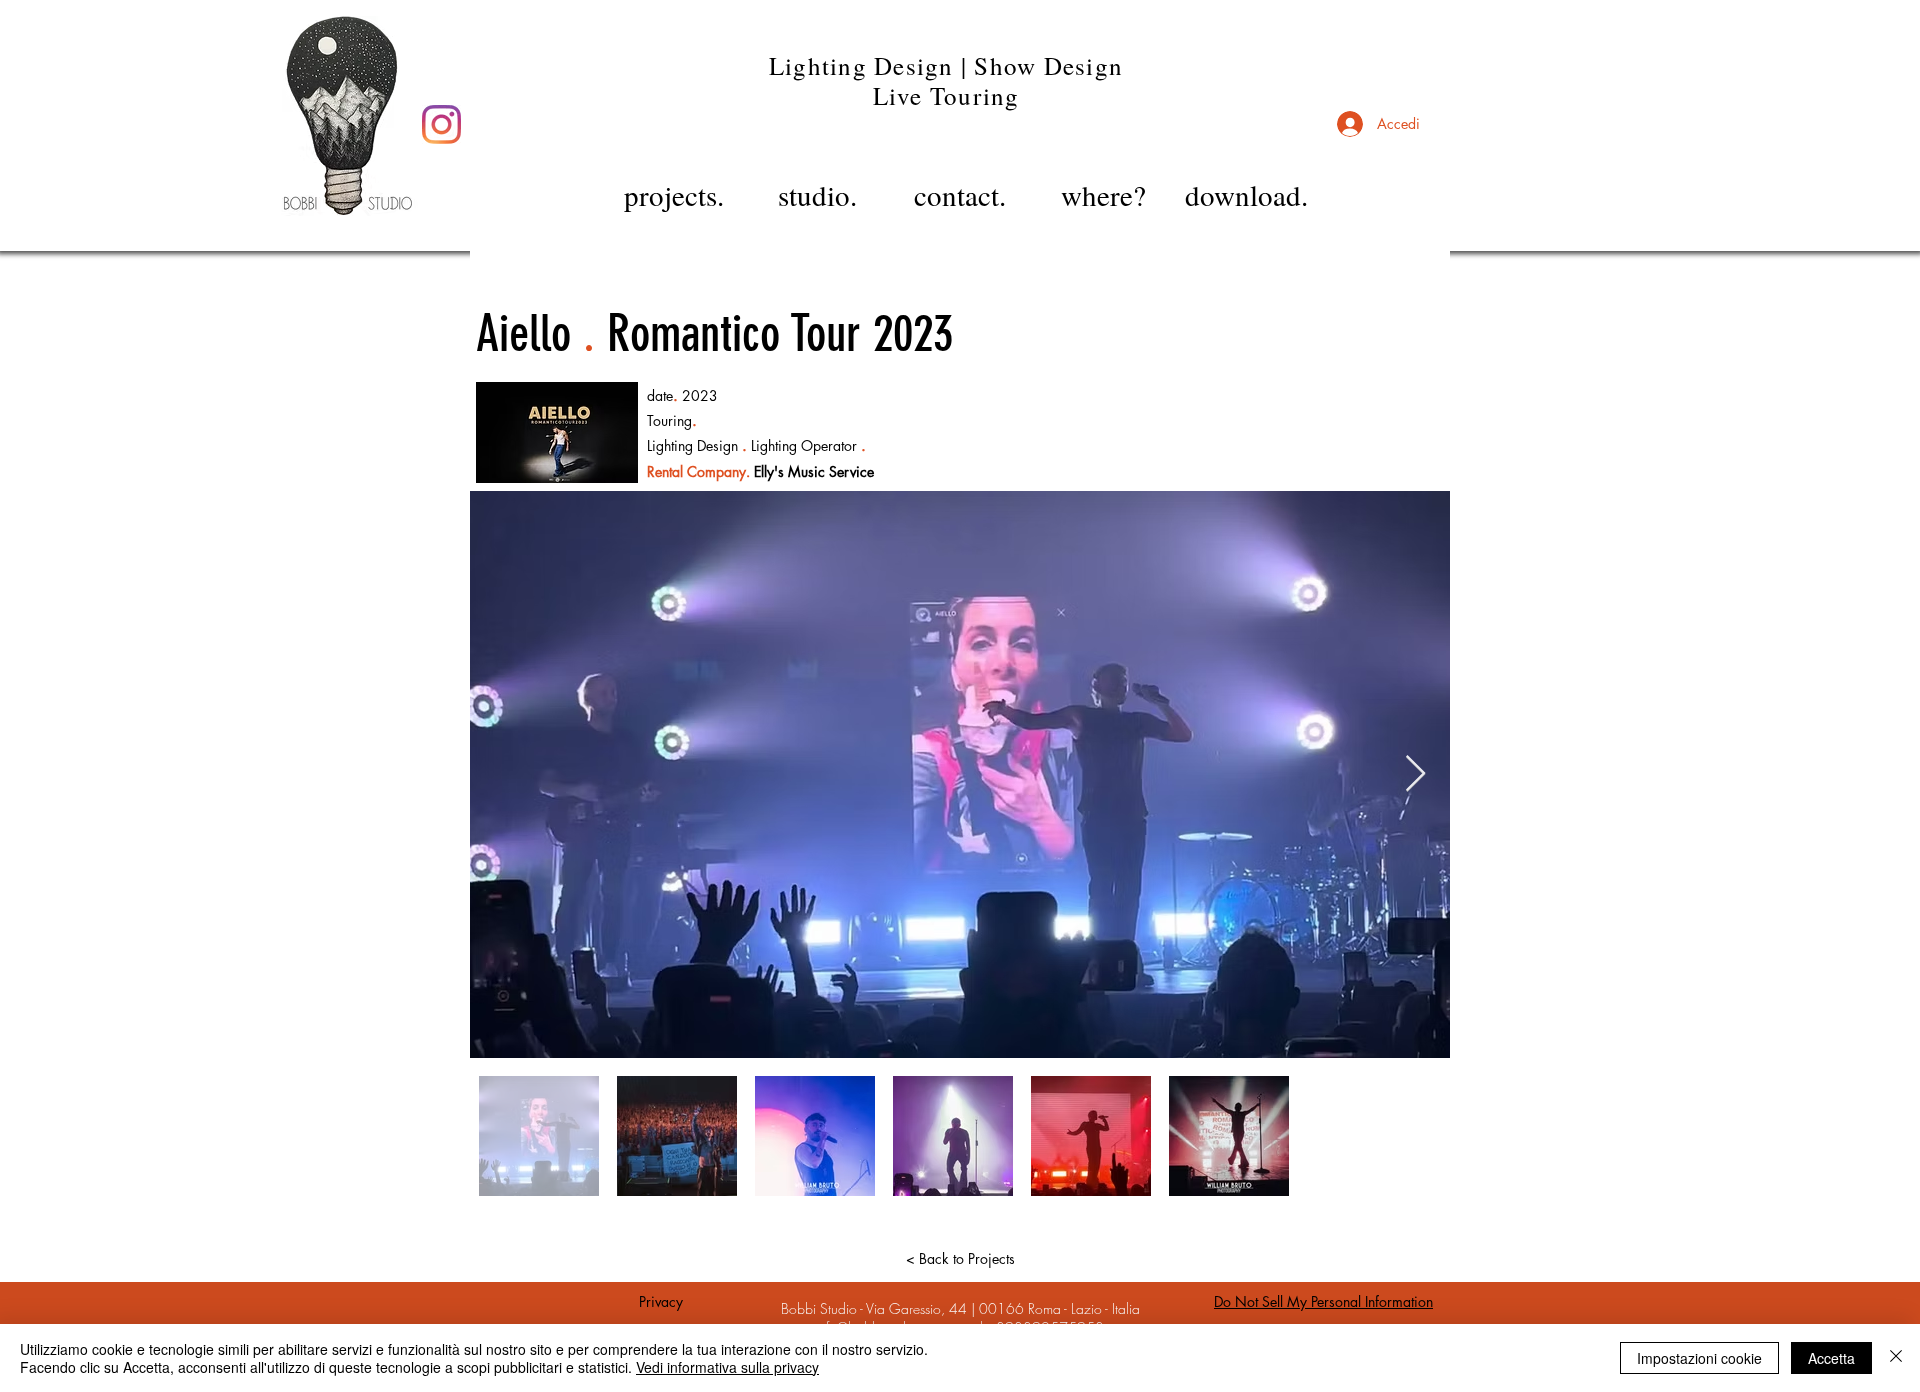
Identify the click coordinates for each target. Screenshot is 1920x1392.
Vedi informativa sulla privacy (727, 1367)
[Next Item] (1415, 774)
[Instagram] (441, 124)
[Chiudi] (1896, 1358)
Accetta (1831, 1358)
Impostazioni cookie (1699, 1358)
